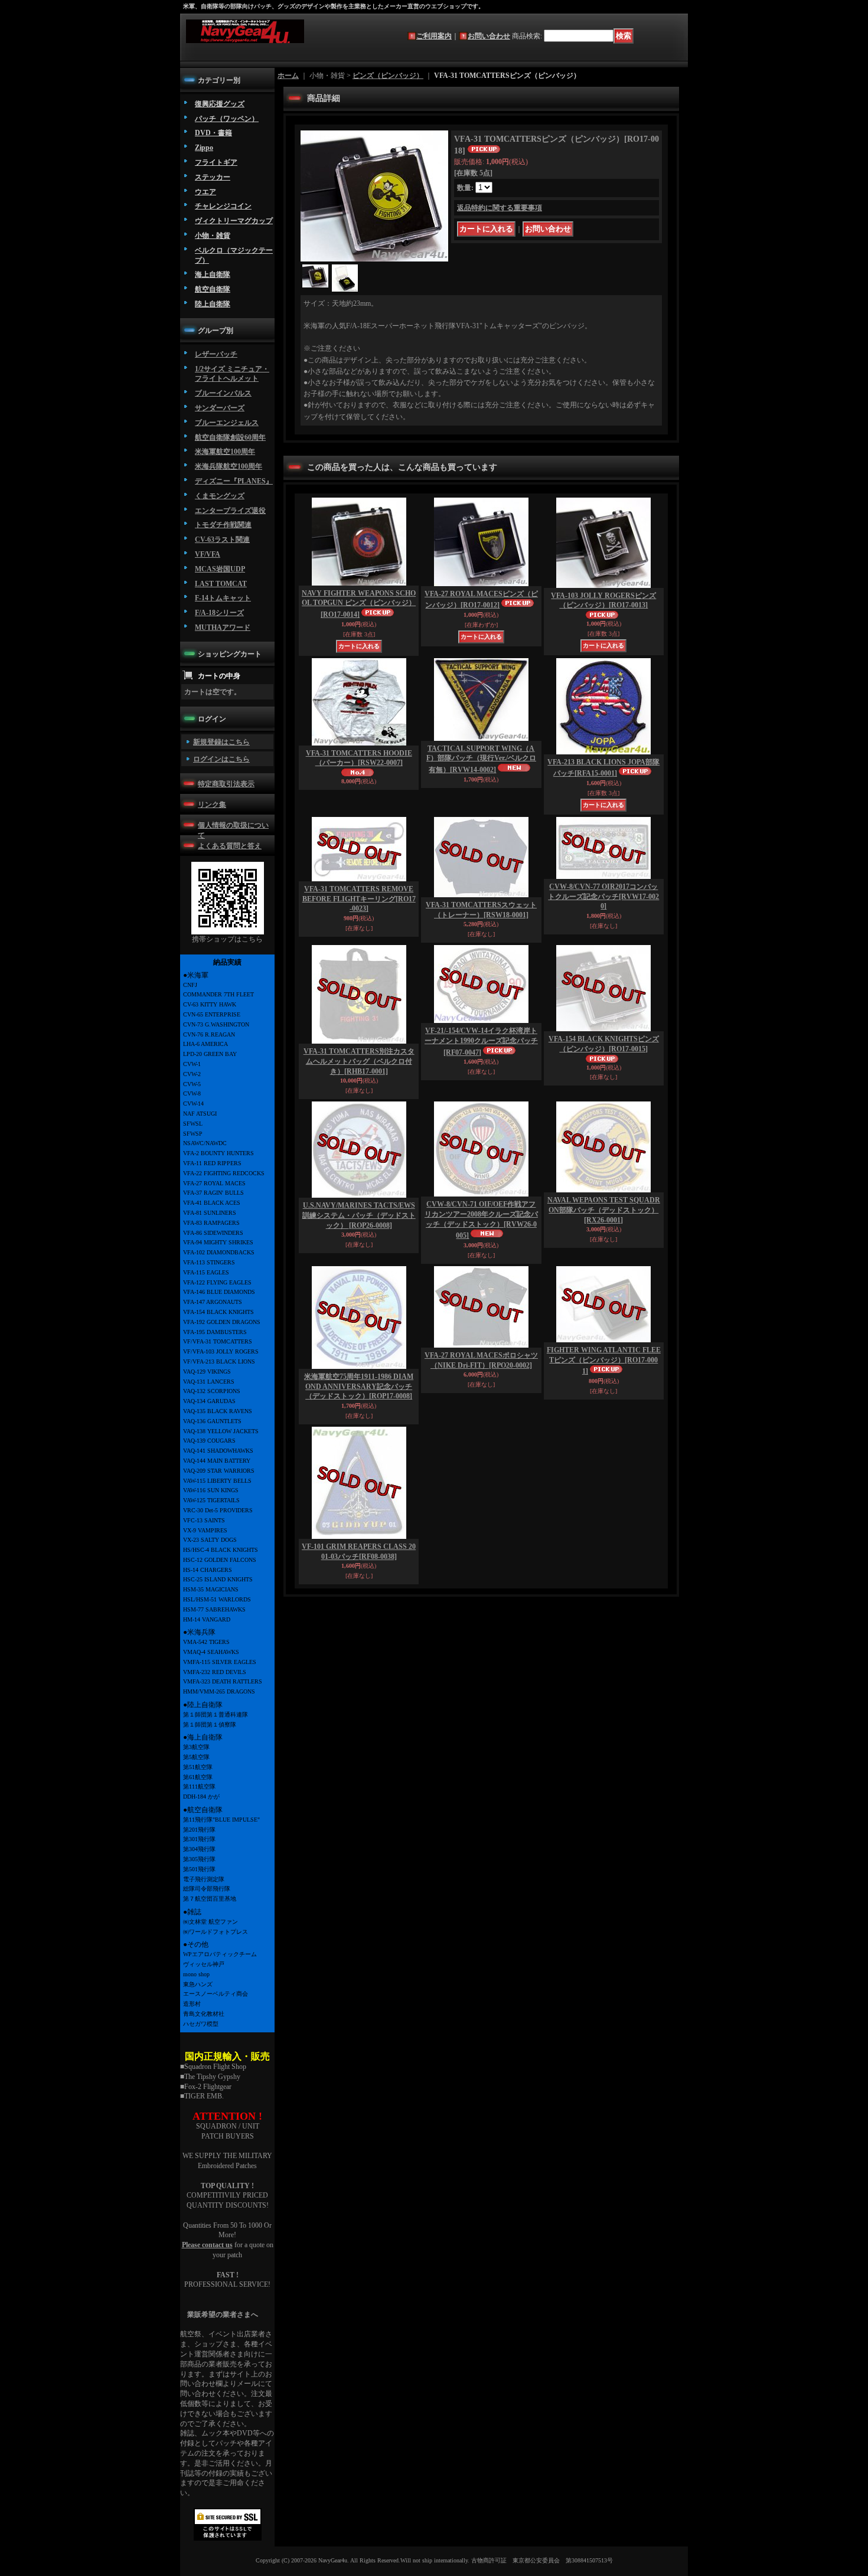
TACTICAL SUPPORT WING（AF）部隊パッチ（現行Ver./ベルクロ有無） (481, 759)
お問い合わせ (489, 36)
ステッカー (213, 177)
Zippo (204, 148)
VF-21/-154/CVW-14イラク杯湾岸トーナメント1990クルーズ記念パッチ (481, 1042)
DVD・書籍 (213, 133)
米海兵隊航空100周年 (229, 466)
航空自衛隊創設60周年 (230, 437)
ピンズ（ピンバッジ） (388, 76)
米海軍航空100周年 (225, 452)
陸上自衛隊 (213, 304)
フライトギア (216, 162)
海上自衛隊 (213, 274)
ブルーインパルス (223, 393)
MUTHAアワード (223, 627)
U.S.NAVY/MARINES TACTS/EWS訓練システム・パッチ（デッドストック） (359, 1215)
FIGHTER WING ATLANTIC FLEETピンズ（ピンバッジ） (604, 1361)
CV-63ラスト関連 (222, 540)
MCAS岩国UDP (220, 569)
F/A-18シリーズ (219, 613)
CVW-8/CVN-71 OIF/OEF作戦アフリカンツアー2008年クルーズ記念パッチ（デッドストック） (481, 1220)
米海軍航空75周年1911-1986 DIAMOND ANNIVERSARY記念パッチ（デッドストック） (359, 1387)
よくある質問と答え (230, 846)
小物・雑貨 (213, 236)
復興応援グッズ (220, 104)
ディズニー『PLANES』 (234, 481)
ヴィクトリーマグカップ (234, 221)
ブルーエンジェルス (227, 423)
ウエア (205, 192)
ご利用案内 (434, 36)
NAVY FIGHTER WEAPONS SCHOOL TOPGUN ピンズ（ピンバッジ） (359, 604)
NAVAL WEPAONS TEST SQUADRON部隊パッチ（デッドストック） (604, 1210)
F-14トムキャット (223, 598)
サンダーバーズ (220, 408)
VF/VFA (208, 554)
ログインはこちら (221, 759)
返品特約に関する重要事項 (500, 208)
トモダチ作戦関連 (223, 525)
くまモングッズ (220, 496)
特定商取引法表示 (226, 784)
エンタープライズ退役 (230, 511)
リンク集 (212, 805)
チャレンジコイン (223, 206)
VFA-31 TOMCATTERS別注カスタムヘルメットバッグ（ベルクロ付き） (359, 1061)
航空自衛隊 (213, 289)
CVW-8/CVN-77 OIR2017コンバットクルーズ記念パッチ (603, 897)
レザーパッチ (216, 354)
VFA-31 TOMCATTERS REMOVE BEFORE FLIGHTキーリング (359, 899)
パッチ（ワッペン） (227, 119)
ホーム (288, 76)
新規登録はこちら (221, 742)
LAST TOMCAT (221, 584)
